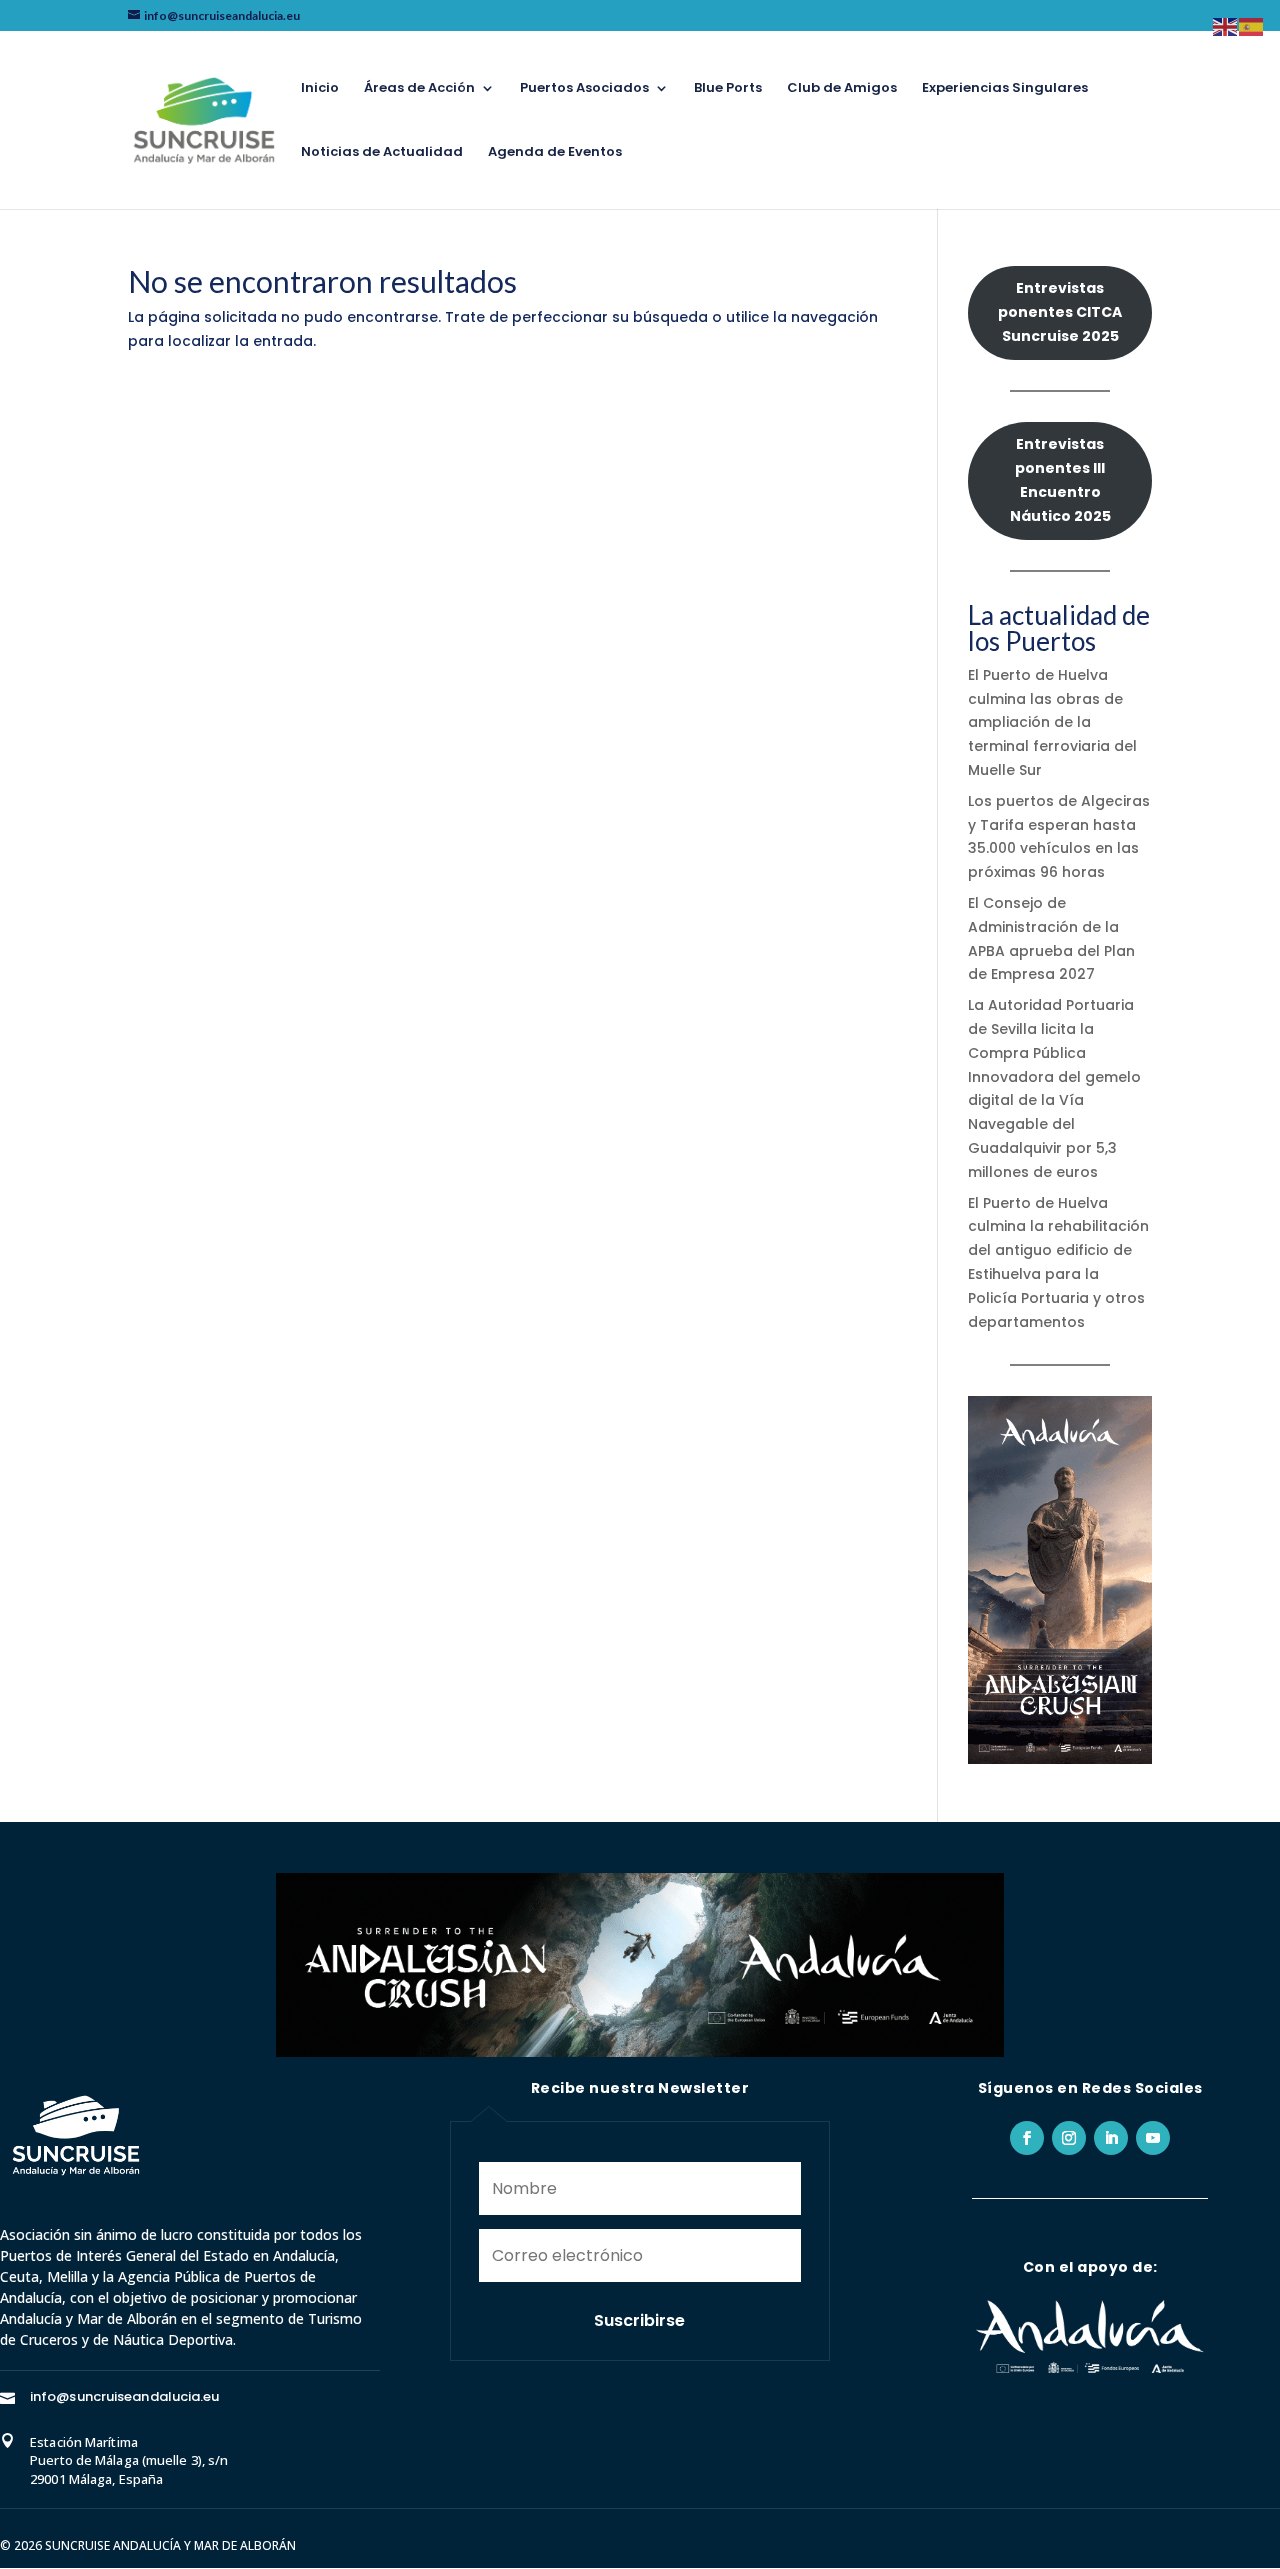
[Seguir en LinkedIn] (1111, 2138)
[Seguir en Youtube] (1153, 2138)
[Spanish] (1252, 26)
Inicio (320, 89)
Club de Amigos (842, 89)
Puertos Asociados (584, 89)
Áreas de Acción (419, 89)
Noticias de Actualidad (382, 153)
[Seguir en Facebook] (1027, 2138)
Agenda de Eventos (555, 153)
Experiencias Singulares (1005, 89)
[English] (1226, 26)
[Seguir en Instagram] (1069, 2138)
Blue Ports (728, 89)
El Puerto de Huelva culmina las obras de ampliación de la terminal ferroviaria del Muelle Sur (1052, 722)
